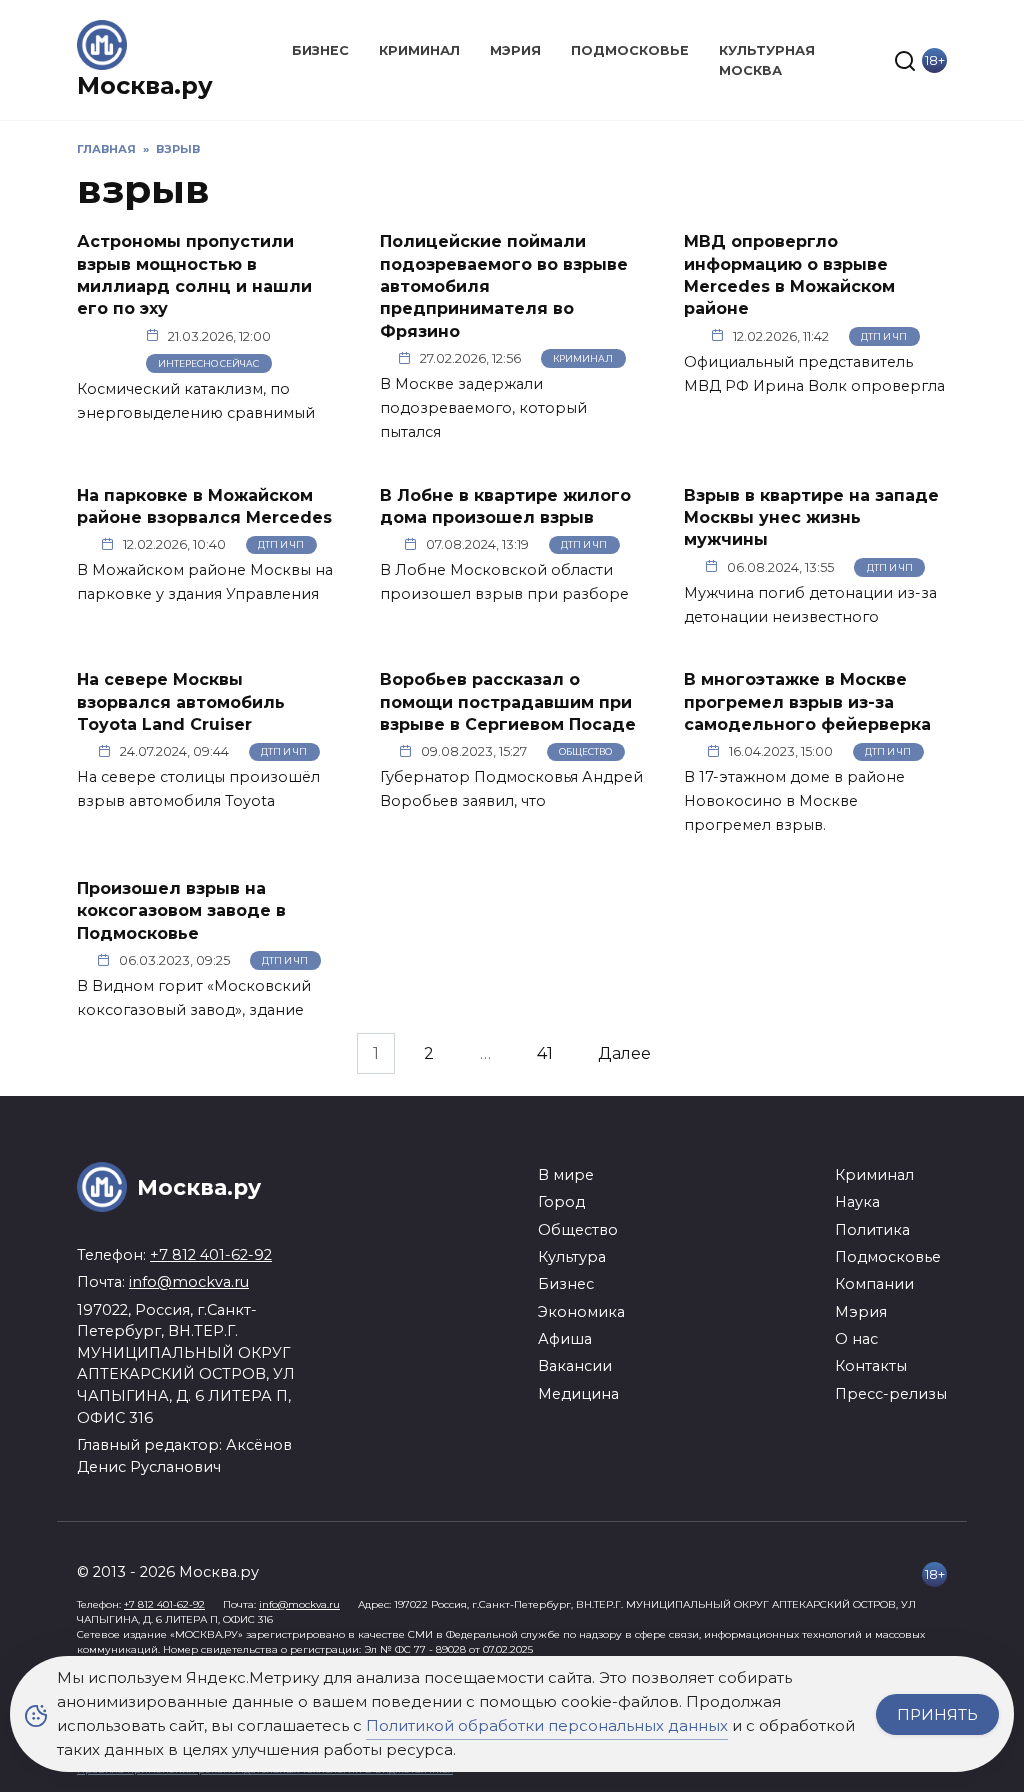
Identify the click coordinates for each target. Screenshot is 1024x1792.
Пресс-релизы (891, 1394)
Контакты (871, 1366)
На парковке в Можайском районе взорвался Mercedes (204, 505)
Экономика (581, 1312)
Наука (857, 1202)
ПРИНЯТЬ (937, 1714)
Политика (872, 1230)
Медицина (578, 1394)
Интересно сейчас (208, 363)
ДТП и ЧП (884, 336)
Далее (624, 1053)
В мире (566, 1175)
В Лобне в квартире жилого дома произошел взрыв (505, 505)
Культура (572, 1257)
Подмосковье (630, 50)
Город (561, 1202)
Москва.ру (145, 85)
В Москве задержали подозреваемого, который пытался (483, 408)
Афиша (565, 1339)
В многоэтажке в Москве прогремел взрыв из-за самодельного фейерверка (807, 702)
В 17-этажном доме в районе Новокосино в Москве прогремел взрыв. (794, 801)
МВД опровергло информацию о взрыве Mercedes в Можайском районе (789, 275)
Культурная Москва (767, 60)
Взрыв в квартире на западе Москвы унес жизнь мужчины (811, 517)
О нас (856, 1339)
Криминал (419, 50)
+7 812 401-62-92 (211, 1255)
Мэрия (515, 50)
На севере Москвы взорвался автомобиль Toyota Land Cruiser (181, 702)
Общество (585, 751)
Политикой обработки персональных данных (547, 1725)
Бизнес (320, 50)
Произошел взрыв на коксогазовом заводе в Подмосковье (181, 910)
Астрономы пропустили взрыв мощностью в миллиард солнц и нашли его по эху (194, 275)
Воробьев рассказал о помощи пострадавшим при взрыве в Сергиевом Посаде (508, 702)
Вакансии (575, 1366)
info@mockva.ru (189, 1282)
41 (545, 1053)
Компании (874, 1284)
